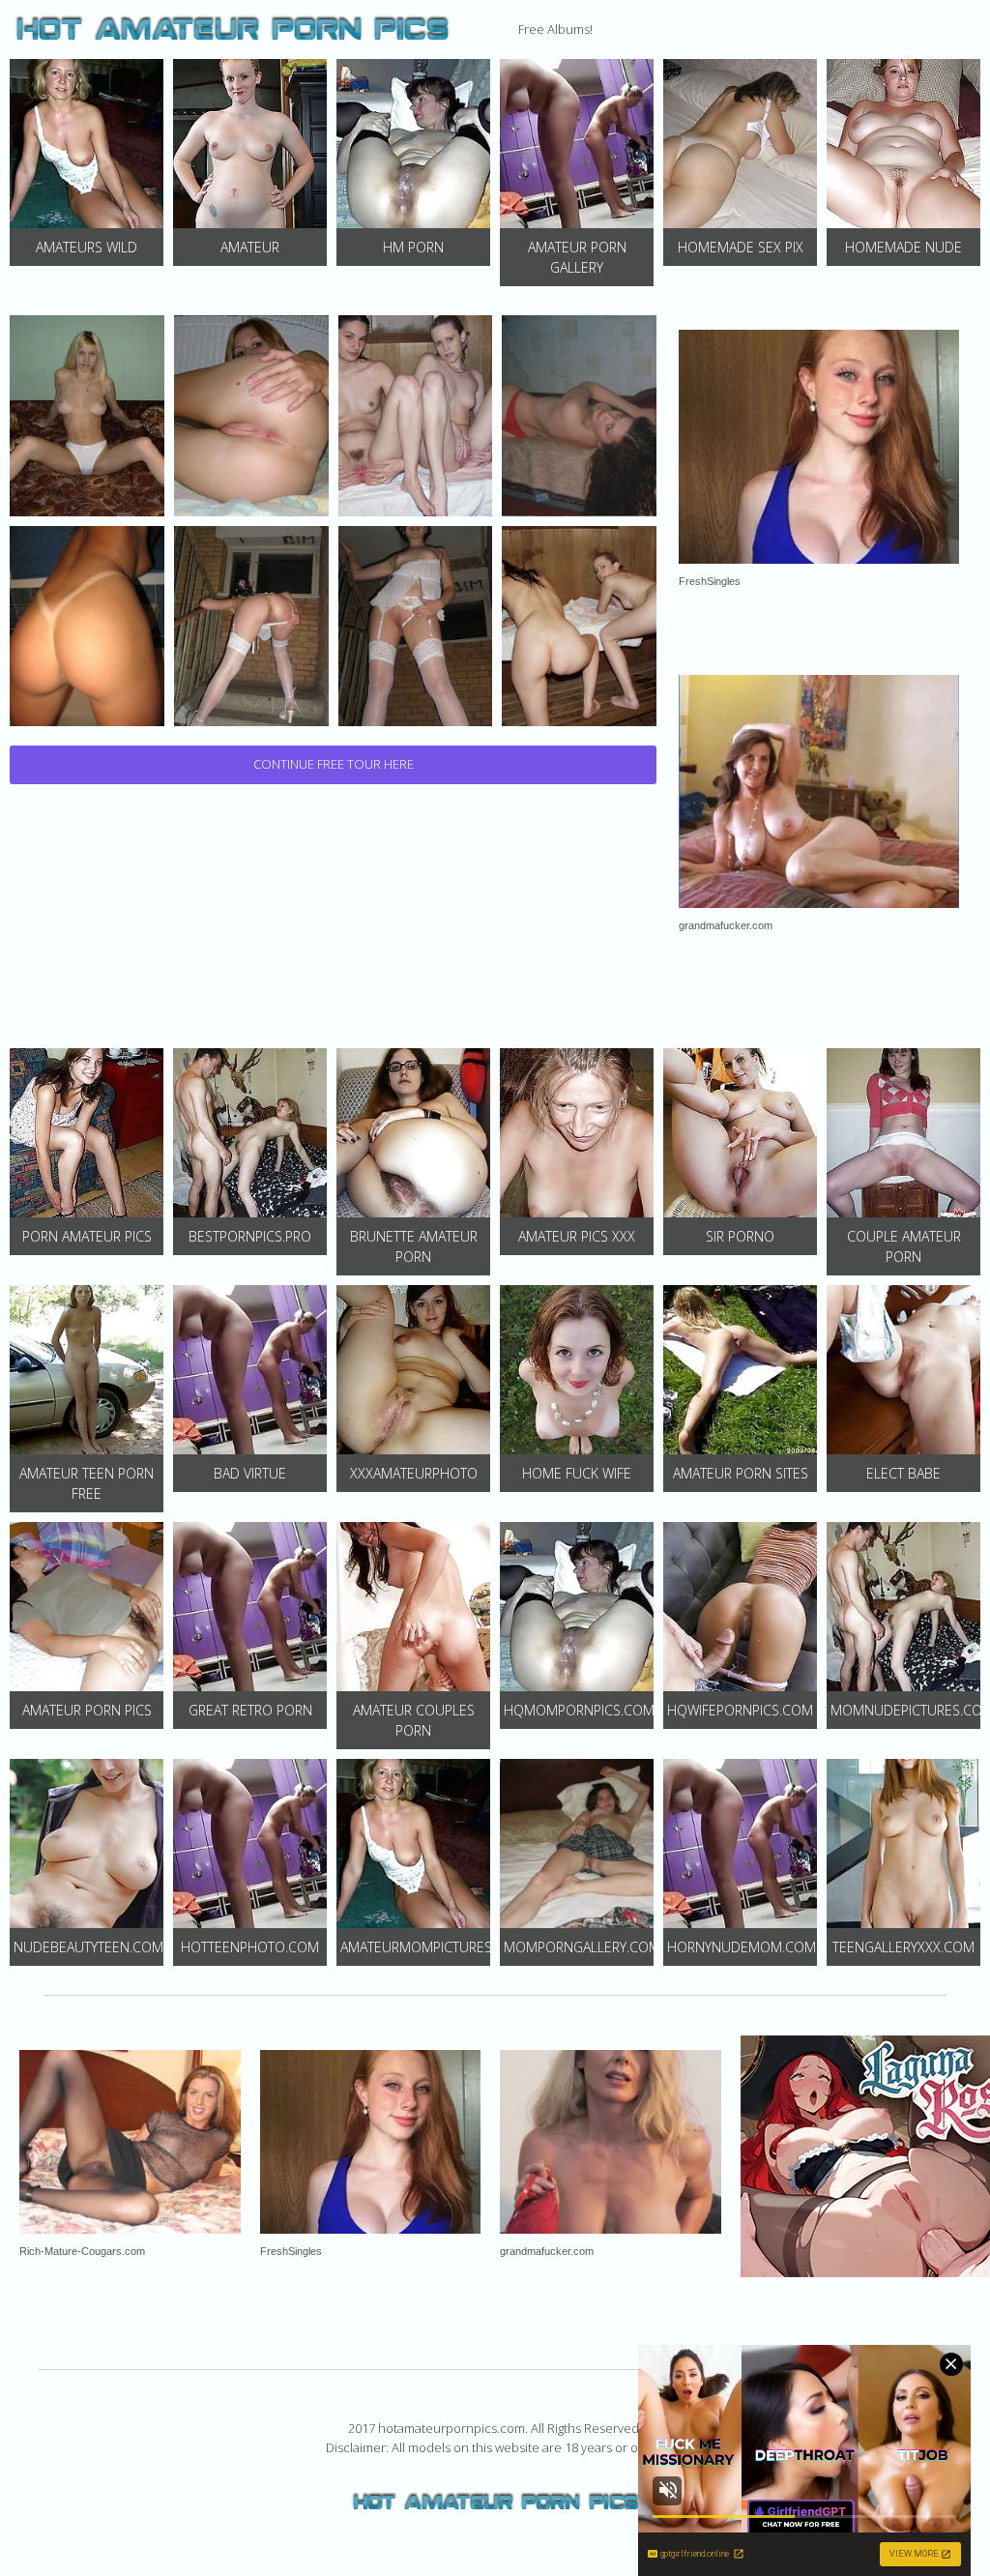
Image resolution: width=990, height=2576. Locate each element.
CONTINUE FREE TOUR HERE (334, 764)
